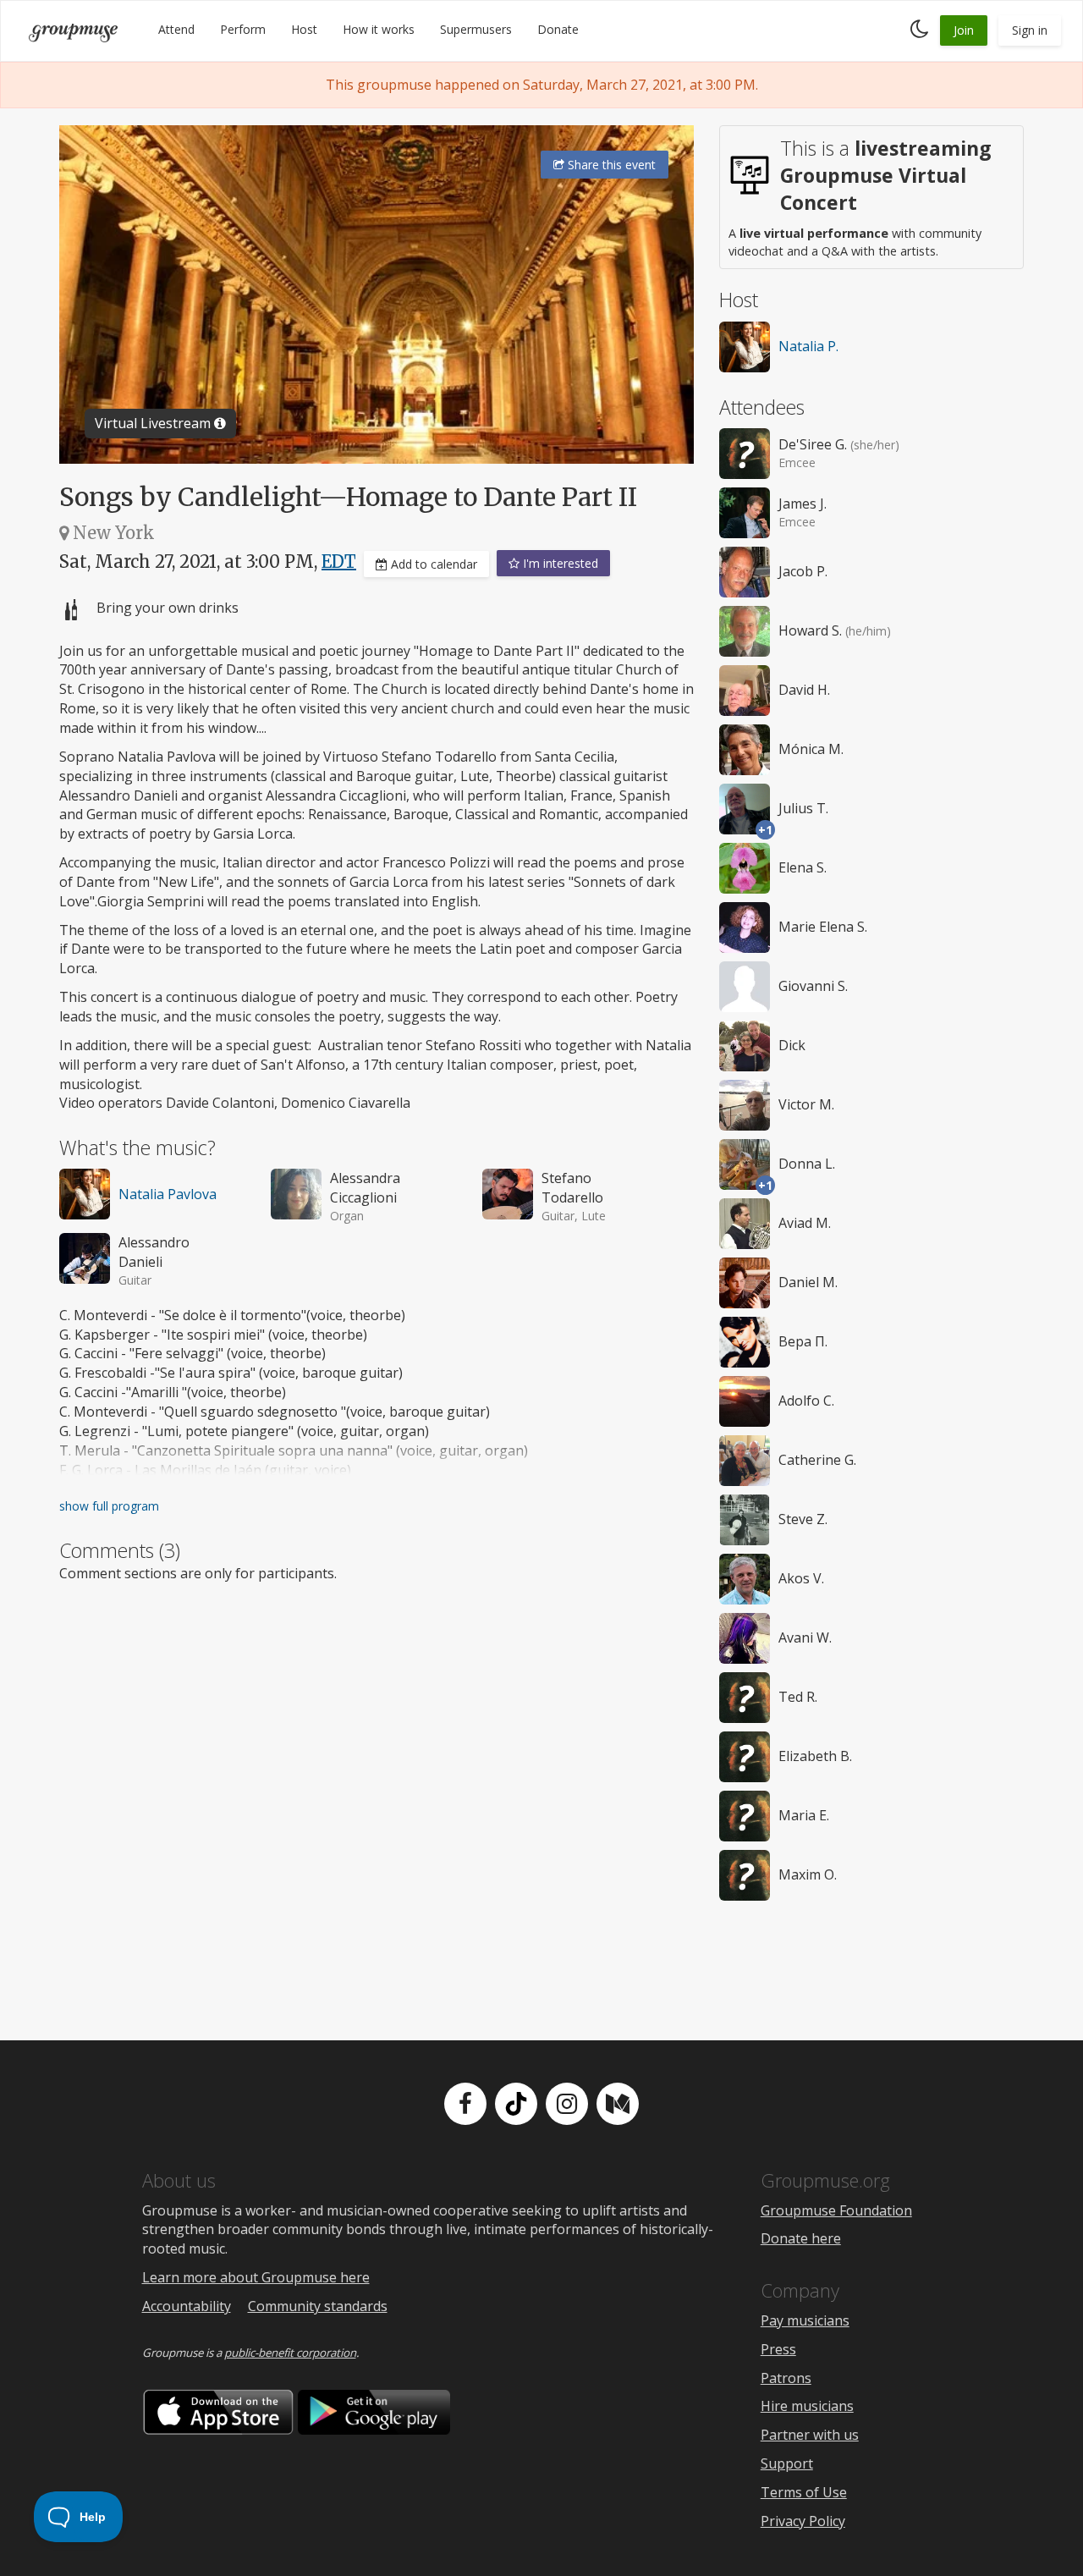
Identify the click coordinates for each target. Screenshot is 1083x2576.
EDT (339, 561)
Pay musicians (805, 2320)
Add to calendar (432, 564)
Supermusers (476, 29)
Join (964, 30)
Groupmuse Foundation (836, 2210)
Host (304, 29)
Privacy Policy (803, 2521)
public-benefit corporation (290, 2353)
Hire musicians (807, 2406)
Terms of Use (804, 2492)
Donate (558, 29)
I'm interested (559, 563)
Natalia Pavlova (168, 1194)
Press (778, 2349)
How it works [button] (379, 29)
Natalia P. (808, 346)
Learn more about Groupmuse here (256, 2277)
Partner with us (810, 2435)
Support (787, 2463)
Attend (176, 29)
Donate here (801, 2238)
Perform (243, 29)
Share (610, 165)
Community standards (318, 2306)
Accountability (187, 2306)
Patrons (786, 2378)
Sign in (1030, 30)
